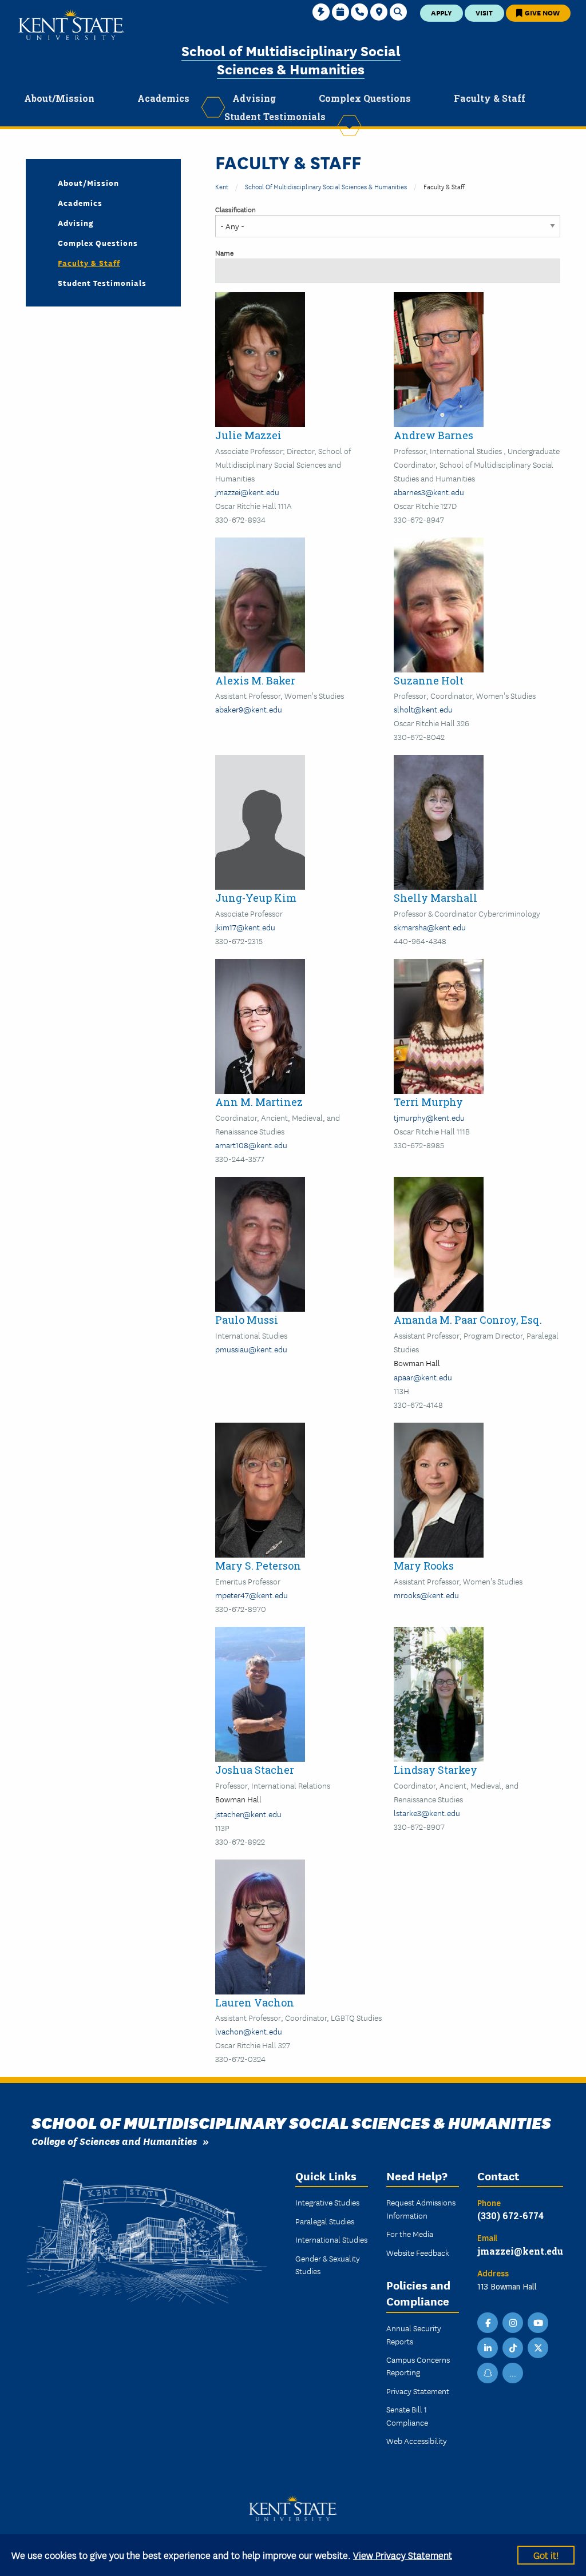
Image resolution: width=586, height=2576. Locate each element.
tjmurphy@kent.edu (429, 1117)
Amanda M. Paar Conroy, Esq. (468, 1320)
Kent (222, 186)
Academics (80, 202)
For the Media (410, 2233)
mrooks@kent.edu (426, 1595)
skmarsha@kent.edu (430, 927)
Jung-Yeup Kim (256, 898)
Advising (76, 222)
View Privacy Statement (403, 2555)
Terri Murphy (428, 1102)
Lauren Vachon (255, 2002)
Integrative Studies (327, 2202)
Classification (235, 209)
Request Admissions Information (421, 2208)
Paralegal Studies (325, 2221)
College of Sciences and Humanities (114, 2141)
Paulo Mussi (247, 1320)
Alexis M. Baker (255, 680)
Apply (442, 12)
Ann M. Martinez (259, 1102)
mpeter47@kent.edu (252, 1595)
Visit (484, 12)
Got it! (546, 2555)
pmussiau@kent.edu (251, 1349)
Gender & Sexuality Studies (328, 2264)
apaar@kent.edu (423, 1377)
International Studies (331, 2239)
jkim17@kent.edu (245, 927)
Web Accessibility (417, 2440)
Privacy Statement (418, 2391)
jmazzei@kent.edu (247, 492)
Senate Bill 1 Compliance (407, 2415)
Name (224, 252)
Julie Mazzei (248, 435)
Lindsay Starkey (435, 1770)
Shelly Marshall (435, 898)
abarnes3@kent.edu (429, 492)
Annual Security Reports (414, 2334)
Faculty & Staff (89, 262)
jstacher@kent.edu (248, 1814)
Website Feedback (418, 2252)
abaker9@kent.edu (249, 709)
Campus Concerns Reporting (418, 2366)
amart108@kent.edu (251, 1145)
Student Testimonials (102, 282)
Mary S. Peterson (258, 1566)
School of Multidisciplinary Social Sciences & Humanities (291, 59)
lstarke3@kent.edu (427, 1813)
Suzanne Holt (429, 680)
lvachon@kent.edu (249, 2031)
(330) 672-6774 (510, 2215)
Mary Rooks (424, 1566)
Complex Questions (98, 242)
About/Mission (88, 182)
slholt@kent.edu (423, 709)
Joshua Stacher (255, 1770)
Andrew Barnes (433, 435)
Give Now (541, 12)
